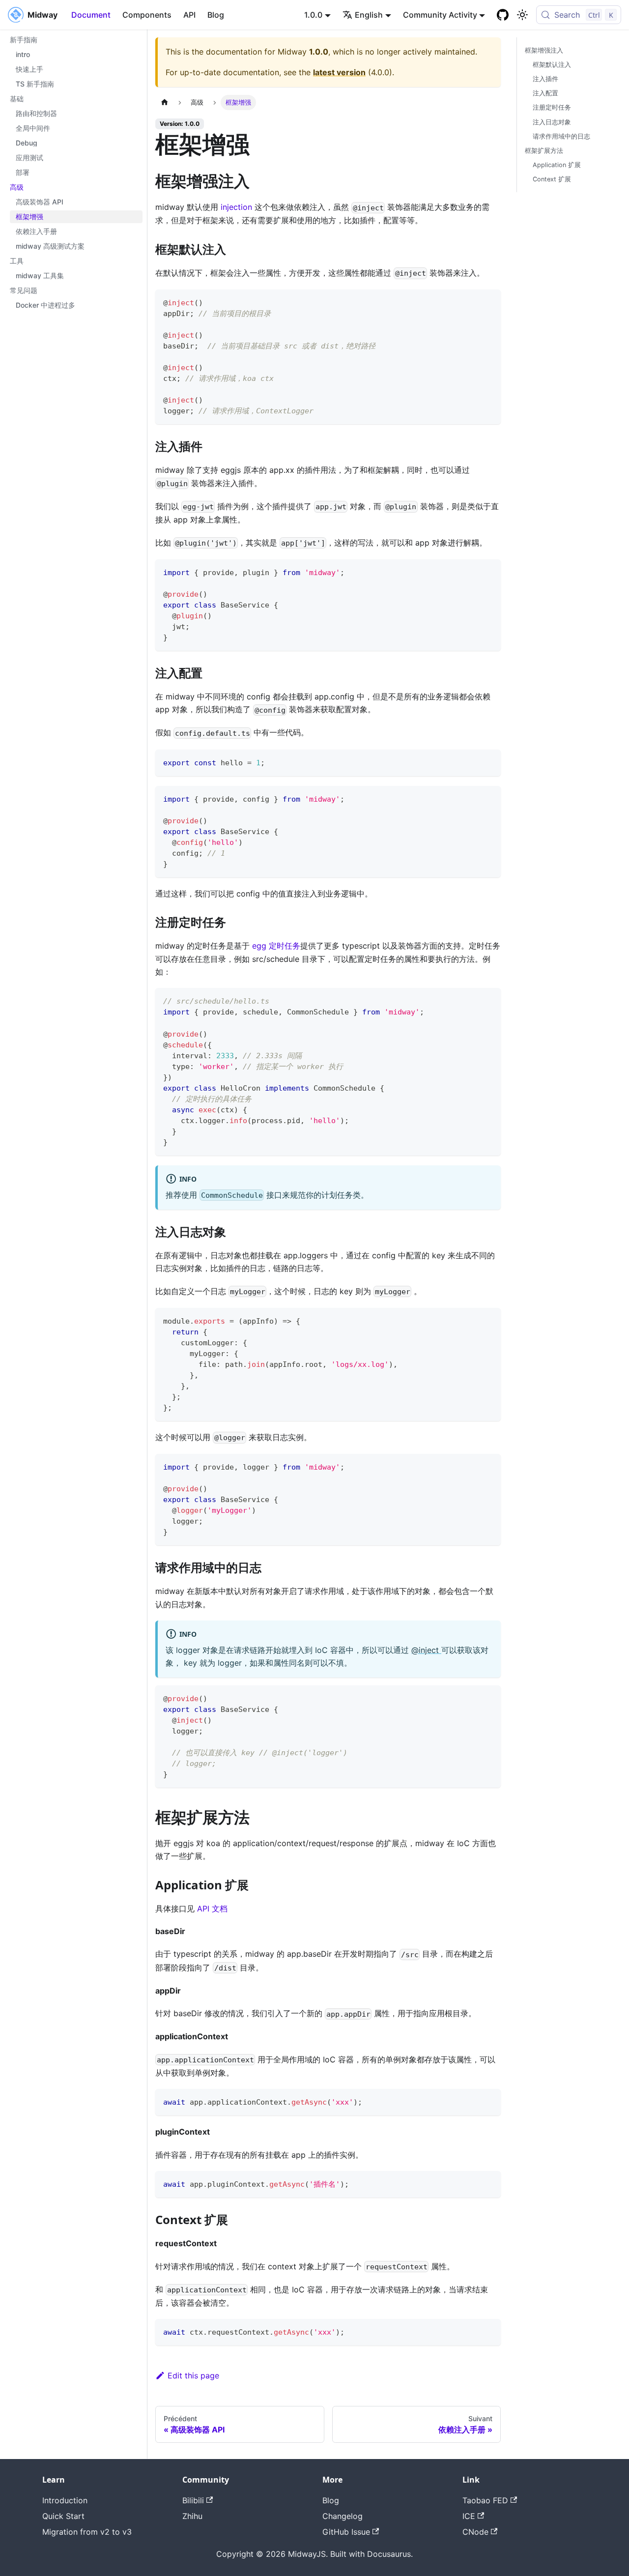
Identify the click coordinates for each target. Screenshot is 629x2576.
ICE (469, 2516)
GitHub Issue (346, 2532)
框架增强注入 (544, 50)
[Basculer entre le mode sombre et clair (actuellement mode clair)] (522, 15)
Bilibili (193, 2500)
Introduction (65, 2500)
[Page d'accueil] (165, 102)
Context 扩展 (552, 179)
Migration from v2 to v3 (87, 2532)
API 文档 (212, 1909)
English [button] (369, 15)
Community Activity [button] (440, 15)
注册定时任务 (552, 107)
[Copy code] (489, 302)
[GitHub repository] (503, 15)
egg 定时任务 (276, 946)
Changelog (343, 2516)
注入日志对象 (552, 122)
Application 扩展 (557, 165)
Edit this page (193, 2375)
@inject (426, 1650)
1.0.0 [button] (313, 15)
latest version (339, 72)
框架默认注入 (552, 65)
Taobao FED (485, 2500)
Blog (216, 15)
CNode (475, 2532)
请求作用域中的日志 (561, 136)
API (189, 15)
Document (91, 15)
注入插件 (545, 79)
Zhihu (192, 2516)
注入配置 (545, 93)
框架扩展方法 (544, 151)
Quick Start (63, 2516)
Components (147, 15)
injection (236, 207)
